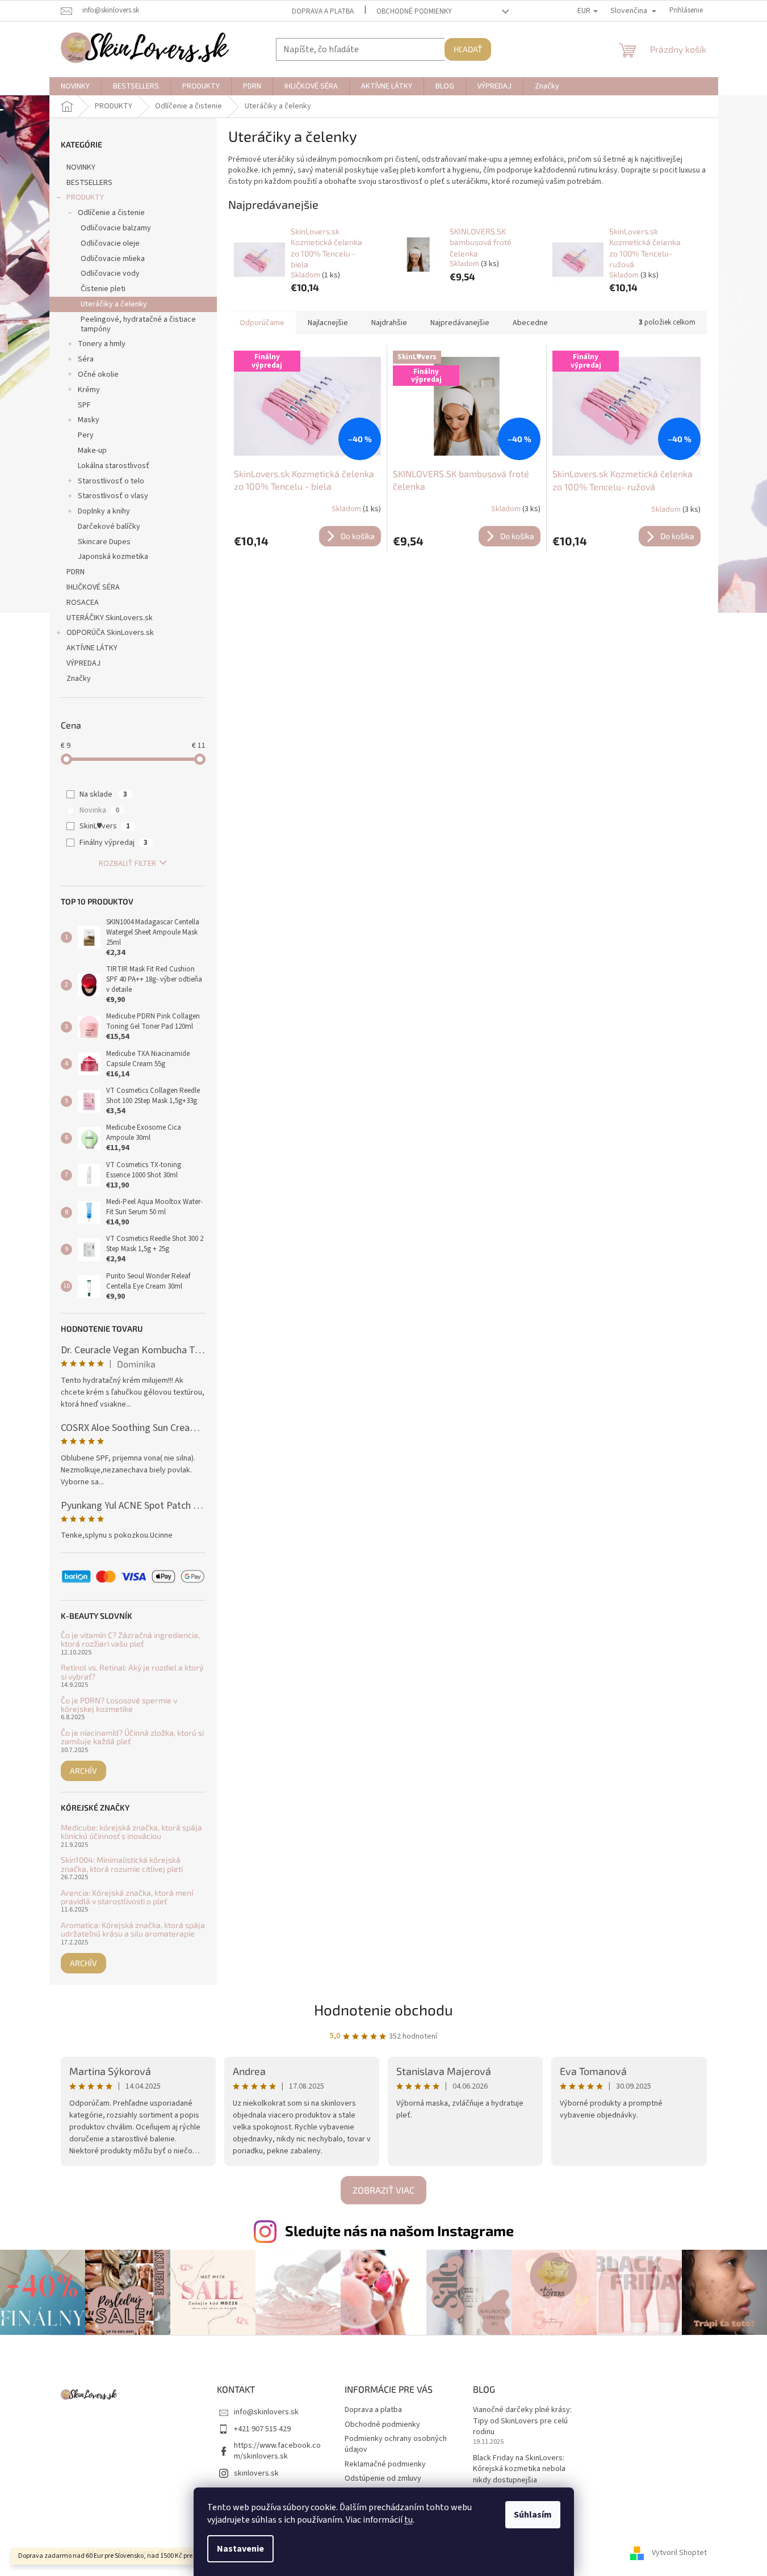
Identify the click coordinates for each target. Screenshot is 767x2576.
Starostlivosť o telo (111, 481)
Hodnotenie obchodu (383, 2009)
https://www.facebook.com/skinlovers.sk (277, 2451)
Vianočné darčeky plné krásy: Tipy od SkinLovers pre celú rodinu (522, 2421)
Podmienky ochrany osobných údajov (396, 2444)
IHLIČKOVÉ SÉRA (93, 587)
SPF (84, 405)
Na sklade (103, 794)
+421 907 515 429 (262, 2429)
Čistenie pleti (103, 289)
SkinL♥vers (105, 826)
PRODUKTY (85, 197)
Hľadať (468, 49)
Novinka (99, 810)
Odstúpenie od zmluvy (383, 2478)
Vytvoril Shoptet (679, 2553)
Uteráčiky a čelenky (114, 304)
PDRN (76, 572)
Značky (79, 679)
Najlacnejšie (328, 323)
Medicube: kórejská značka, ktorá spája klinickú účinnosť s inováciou (131, 1832)
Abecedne (530, 323)
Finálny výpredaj (114, 843)
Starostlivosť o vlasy (113, 496)
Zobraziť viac (383, 2190)
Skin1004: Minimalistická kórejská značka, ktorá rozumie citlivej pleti (122, 1864)
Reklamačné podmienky (385, 2464)
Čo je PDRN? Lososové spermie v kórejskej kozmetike (119, 1705)
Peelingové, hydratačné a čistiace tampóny (138, 324)
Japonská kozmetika (113, 557)
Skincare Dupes (104, 542)
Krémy (89, 390)
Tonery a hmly (102, 344)
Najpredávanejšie (460, 323)
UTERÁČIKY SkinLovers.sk (110, 618)
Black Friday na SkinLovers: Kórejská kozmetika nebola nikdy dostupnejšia (519, 2469)
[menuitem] (75, 86)
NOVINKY (81, 167)
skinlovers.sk (256, 2473)
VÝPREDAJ (83, 663)
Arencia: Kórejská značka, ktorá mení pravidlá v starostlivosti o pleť (127, 1897)
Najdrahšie (389, 323)
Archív (83, 1771)
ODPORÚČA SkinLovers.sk (110, 633)
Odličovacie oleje (110, 243)
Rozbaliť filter (127, 864)
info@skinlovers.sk (266, 2412)
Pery (86, 435)
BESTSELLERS (89, 183)
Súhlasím (533, 2515)
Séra (86, 359)
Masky (89, 420)
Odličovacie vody (110, 273)
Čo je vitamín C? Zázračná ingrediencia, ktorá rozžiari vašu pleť (130, 1640)
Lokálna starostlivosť (114, 466)
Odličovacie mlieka (113, 259)
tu (408, 2520)
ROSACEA (83, 603)
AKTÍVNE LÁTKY (92, 648)
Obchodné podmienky (414, 11)
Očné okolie (98, 374)
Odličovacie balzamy (116, 228)
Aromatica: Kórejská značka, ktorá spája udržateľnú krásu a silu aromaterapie (133, 1929)
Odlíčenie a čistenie (111, 213)
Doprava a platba (323, 11)
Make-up (92, 451)
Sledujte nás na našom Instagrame (399, 2230)
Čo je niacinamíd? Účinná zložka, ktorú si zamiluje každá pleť (132, 1737)
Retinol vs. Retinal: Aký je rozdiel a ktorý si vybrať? (132, 1672)
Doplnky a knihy (104, 511)
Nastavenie (240, 2549)
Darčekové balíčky (109, 527)
